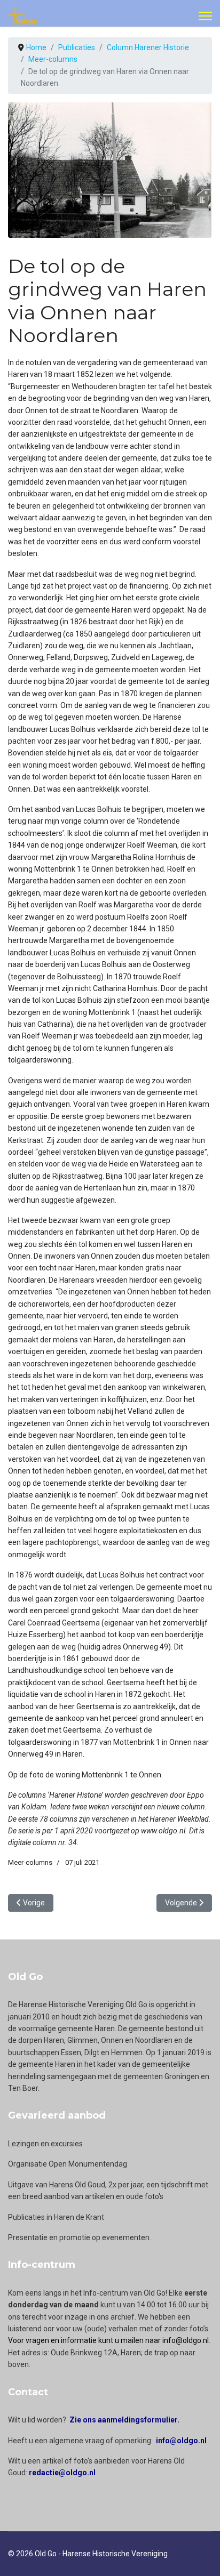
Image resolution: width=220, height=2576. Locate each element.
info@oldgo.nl (181, 2441)
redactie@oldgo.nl (62, 2473)
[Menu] (205, 16)
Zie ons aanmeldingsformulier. (124, 2420)
